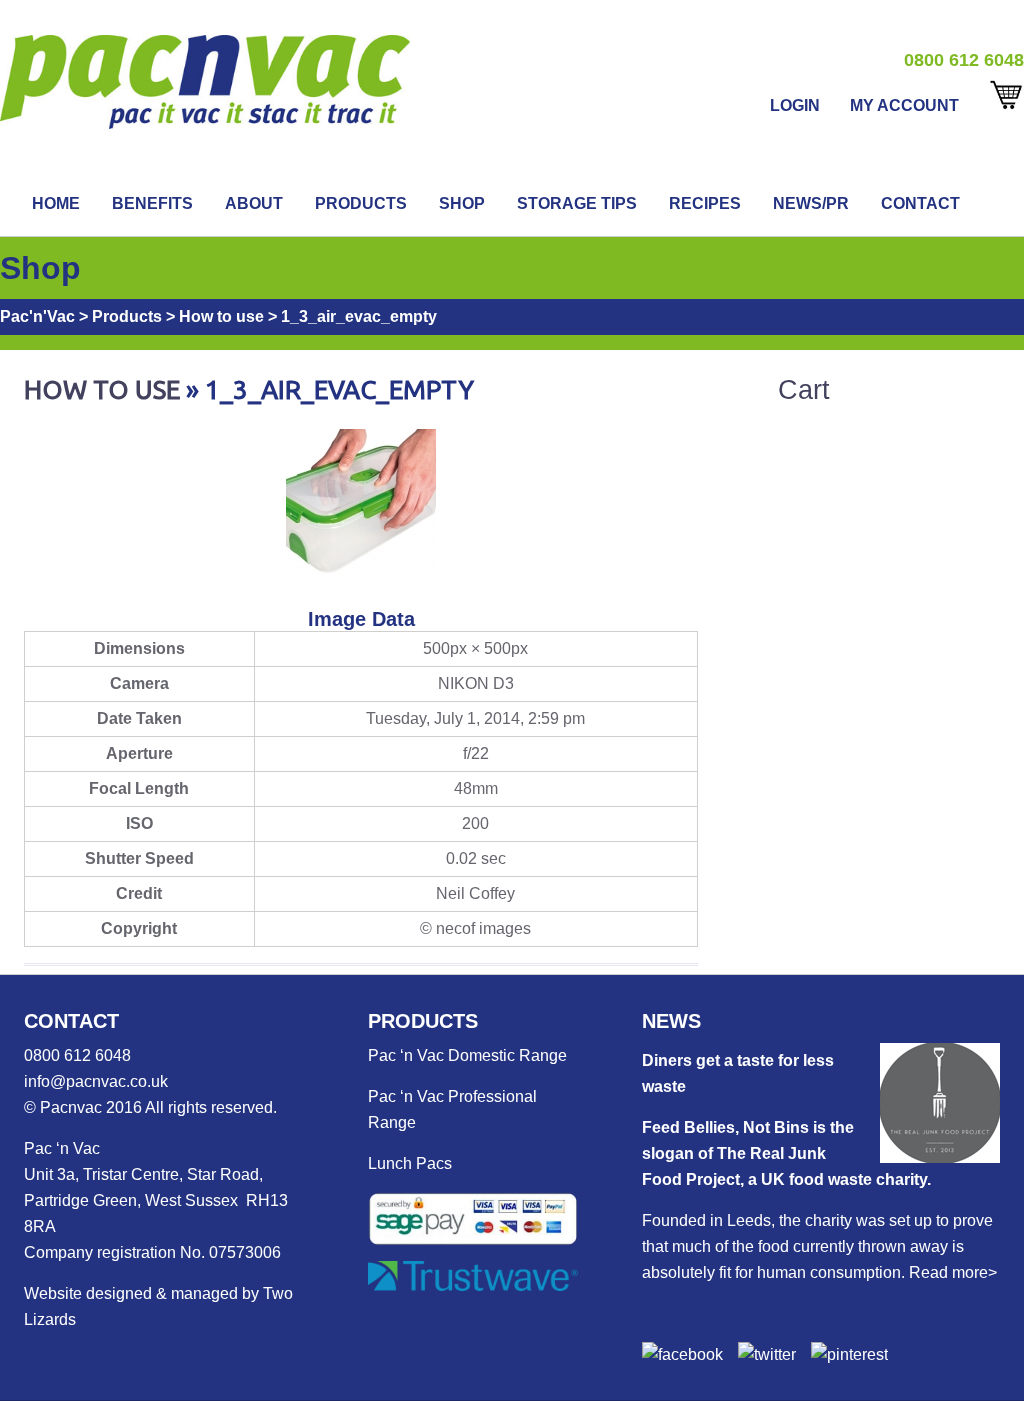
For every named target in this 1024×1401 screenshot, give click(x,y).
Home (56, 203)
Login (795, 105)
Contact (920, 203)
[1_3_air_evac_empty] (361, 573)
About (254, 203)
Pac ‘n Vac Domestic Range (467, 1055)
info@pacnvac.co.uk (96, 1081)
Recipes (705, 203)
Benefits (152, 203)
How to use (102, 389)
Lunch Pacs (410, 1163)
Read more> (953, 1272)
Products (361, 203)
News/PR (811, 203)
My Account (904, 105)
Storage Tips (577, 203)
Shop (462, 203)
